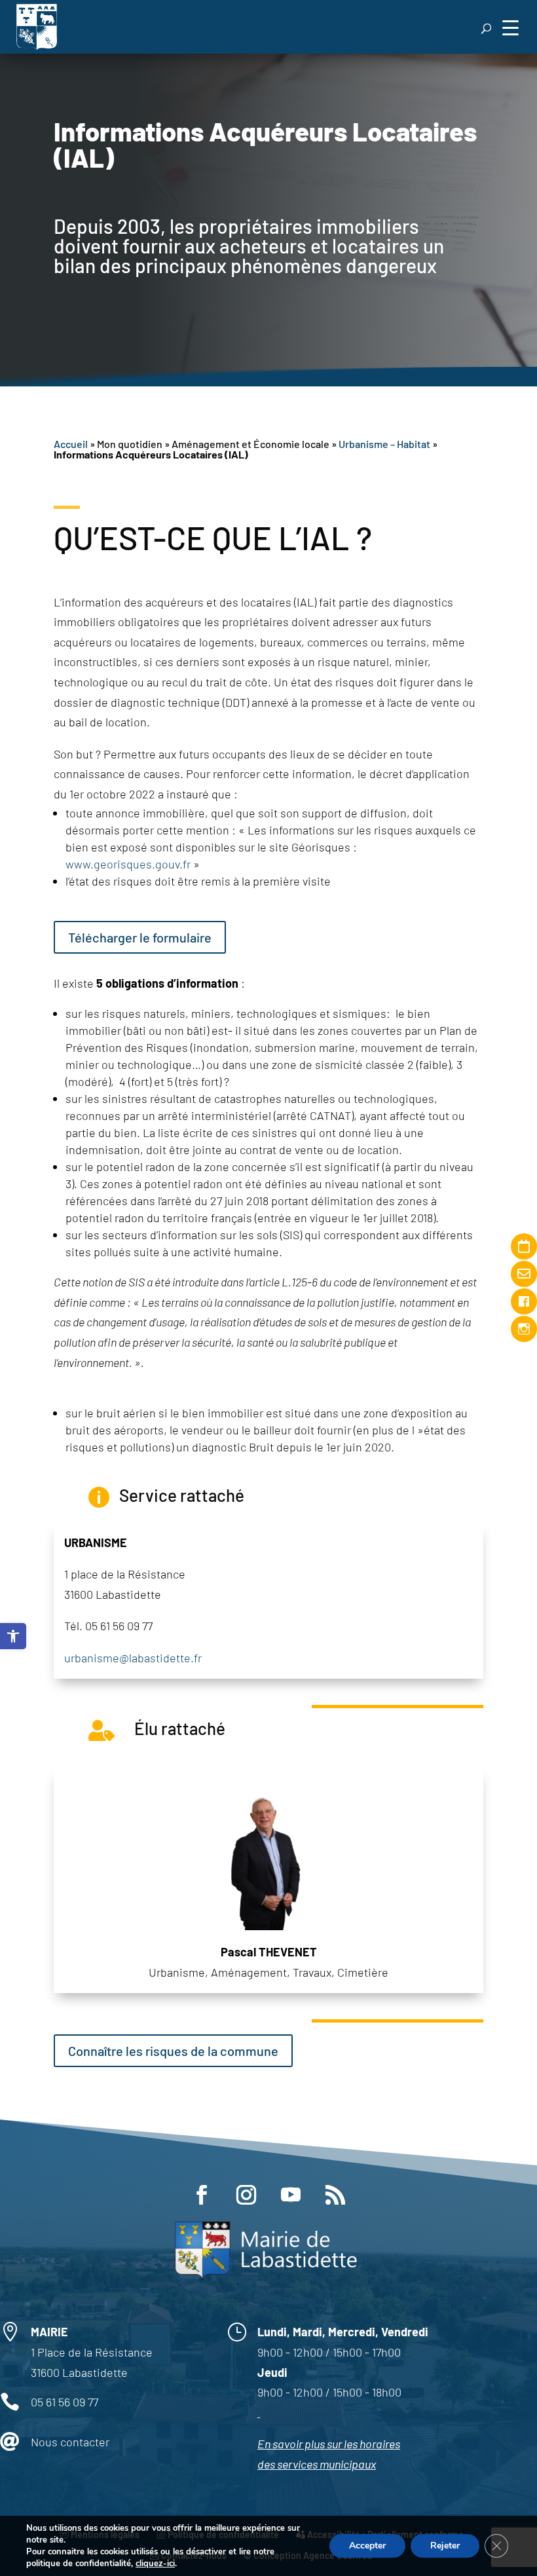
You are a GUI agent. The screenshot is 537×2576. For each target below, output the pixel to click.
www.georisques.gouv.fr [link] (128, 864)
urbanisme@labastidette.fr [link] (133, 1658)
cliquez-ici (155, 2564)
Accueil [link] (71, 444)
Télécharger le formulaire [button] (140, 937)
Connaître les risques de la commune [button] (173, 2051)
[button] (510, 27)
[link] (13, 1636)
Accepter (367, 2546)
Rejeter (445, 2546)
